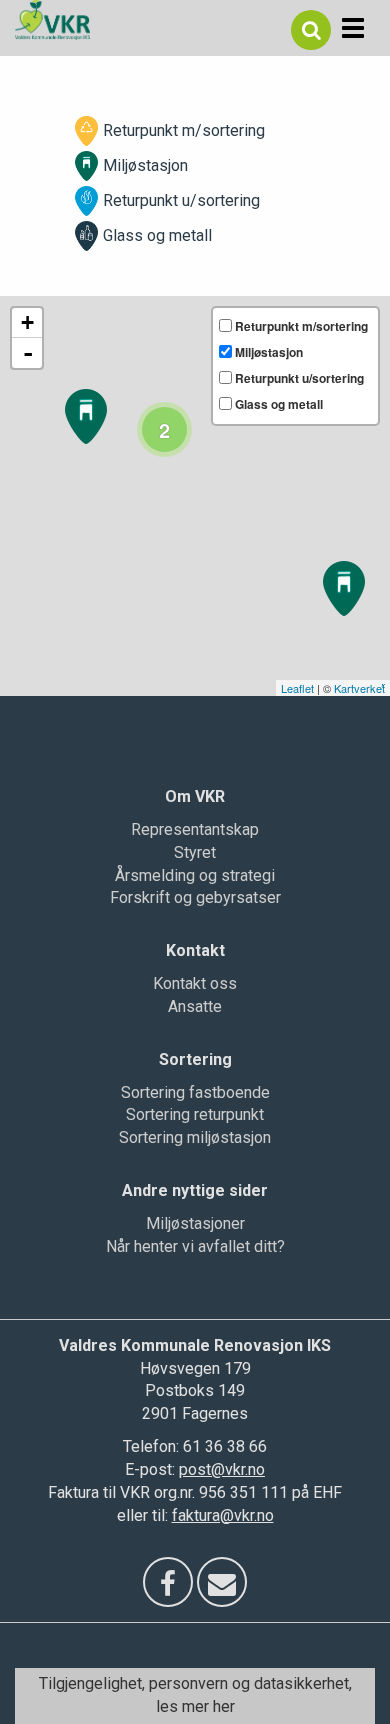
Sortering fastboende (195, 1092)
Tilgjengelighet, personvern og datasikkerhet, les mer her (195, 1695)
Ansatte (195, 1006)
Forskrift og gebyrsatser (195, 897)
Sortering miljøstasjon (195, 1137)
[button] (311, 30)
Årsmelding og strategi (195, 875)
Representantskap (195, 829)
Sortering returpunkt (195, 1114)
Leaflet (297, 688)
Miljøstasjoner (195, 1223)
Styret (195, 852)
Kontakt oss (195, 983)
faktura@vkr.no (223, 1515)
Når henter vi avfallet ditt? (195, 1246)
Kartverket (359, 688)
